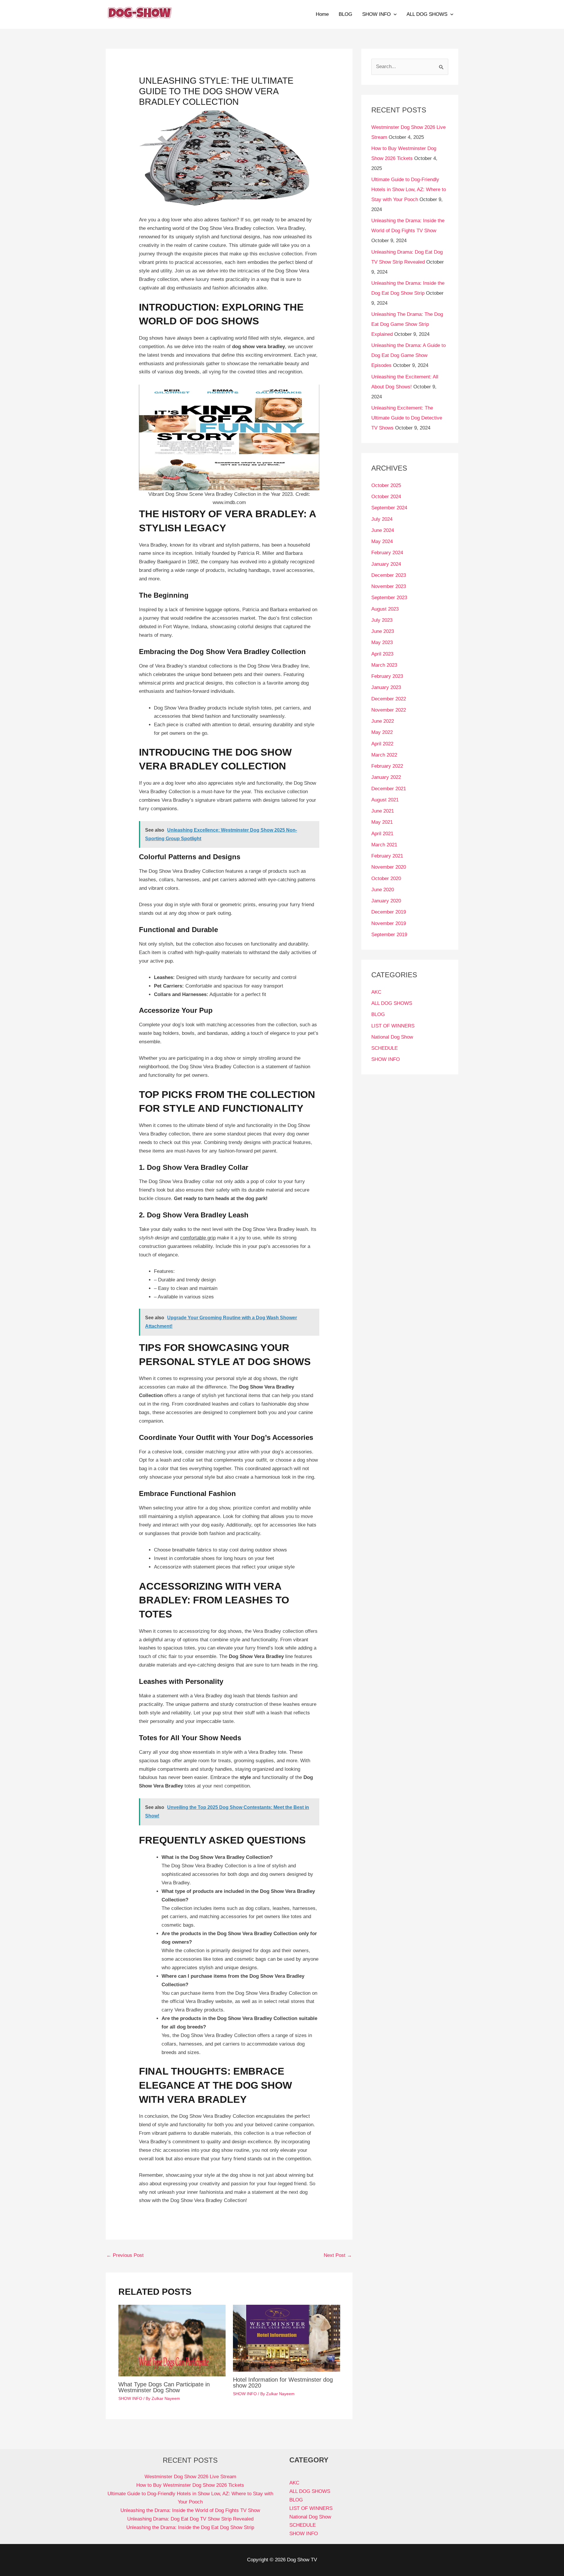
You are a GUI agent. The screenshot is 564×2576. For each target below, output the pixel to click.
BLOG (345, 14)
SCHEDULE (385, 1048)
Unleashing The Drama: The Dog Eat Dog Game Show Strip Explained (407, 324)
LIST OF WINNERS (393, 1026)
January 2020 (386, 901)
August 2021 (385, 800)
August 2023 (385, 609)
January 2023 (386, 687)
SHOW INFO (376, 14)
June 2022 (383, 721)
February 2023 (387, 676)
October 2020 (386, 878)
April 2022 (382, 744)
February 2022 (387, 766)
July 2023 (382, 620)
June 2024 (383, 530)
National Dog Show (392, 1037)
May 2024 (382, 541)
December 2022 (389, 699)
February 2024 (387, 553)
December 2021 (389, 789)
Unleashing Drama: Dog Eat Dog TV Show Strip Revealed (190, 2519)
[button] (394, 14)
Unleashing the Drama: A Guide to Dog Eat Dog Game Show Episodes (408, 355)
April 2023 (382, 654)
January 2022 (386, 777)
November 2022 (389, 710)
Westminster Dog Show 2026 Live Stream (190, 2477)
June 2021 (383, 811)
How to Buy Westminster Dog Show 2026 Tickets (190, 2485)
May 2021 (382, 822)
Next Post (338, 2255)
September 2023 (389, 598)
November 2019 (389, 923)
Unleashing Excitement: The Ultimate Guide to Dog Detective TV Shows (407, 418)
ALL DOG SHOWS (427, 14)
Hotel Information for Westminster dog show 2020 (283, 2383)
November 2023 (389, 586)
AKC (376, 992)
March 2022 (384, 755)
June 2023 (383, 631)
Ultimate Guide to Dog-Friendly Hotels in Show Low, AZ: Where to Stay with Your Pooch (409, 189)
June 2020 (383, 890)
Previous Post (125, 2255)
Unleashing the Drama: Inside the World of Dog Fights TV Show (190, 2510)
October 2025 (386, 485)
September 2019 (389, 935)
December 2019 (389, 912)
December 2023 (389, 575)
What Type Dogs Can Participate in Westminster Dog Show (164, 2387)
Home (322, 14)
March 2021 (384, 845)
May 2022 (382, 732)
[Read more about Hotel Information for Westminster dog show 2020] (287, 2338)
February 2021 (387, 856)
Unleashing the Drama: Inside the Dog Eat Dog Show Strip (190, 2527)
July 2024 (382, 519)
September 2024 (389, 508)
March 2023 (384, 665)
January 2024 (386, 564)
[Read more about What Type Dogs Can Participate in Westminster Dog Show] (172, 2340)
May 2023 (382, 642)
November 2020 (389, 867)
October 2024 (386, 497)
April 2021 (382, 834)
